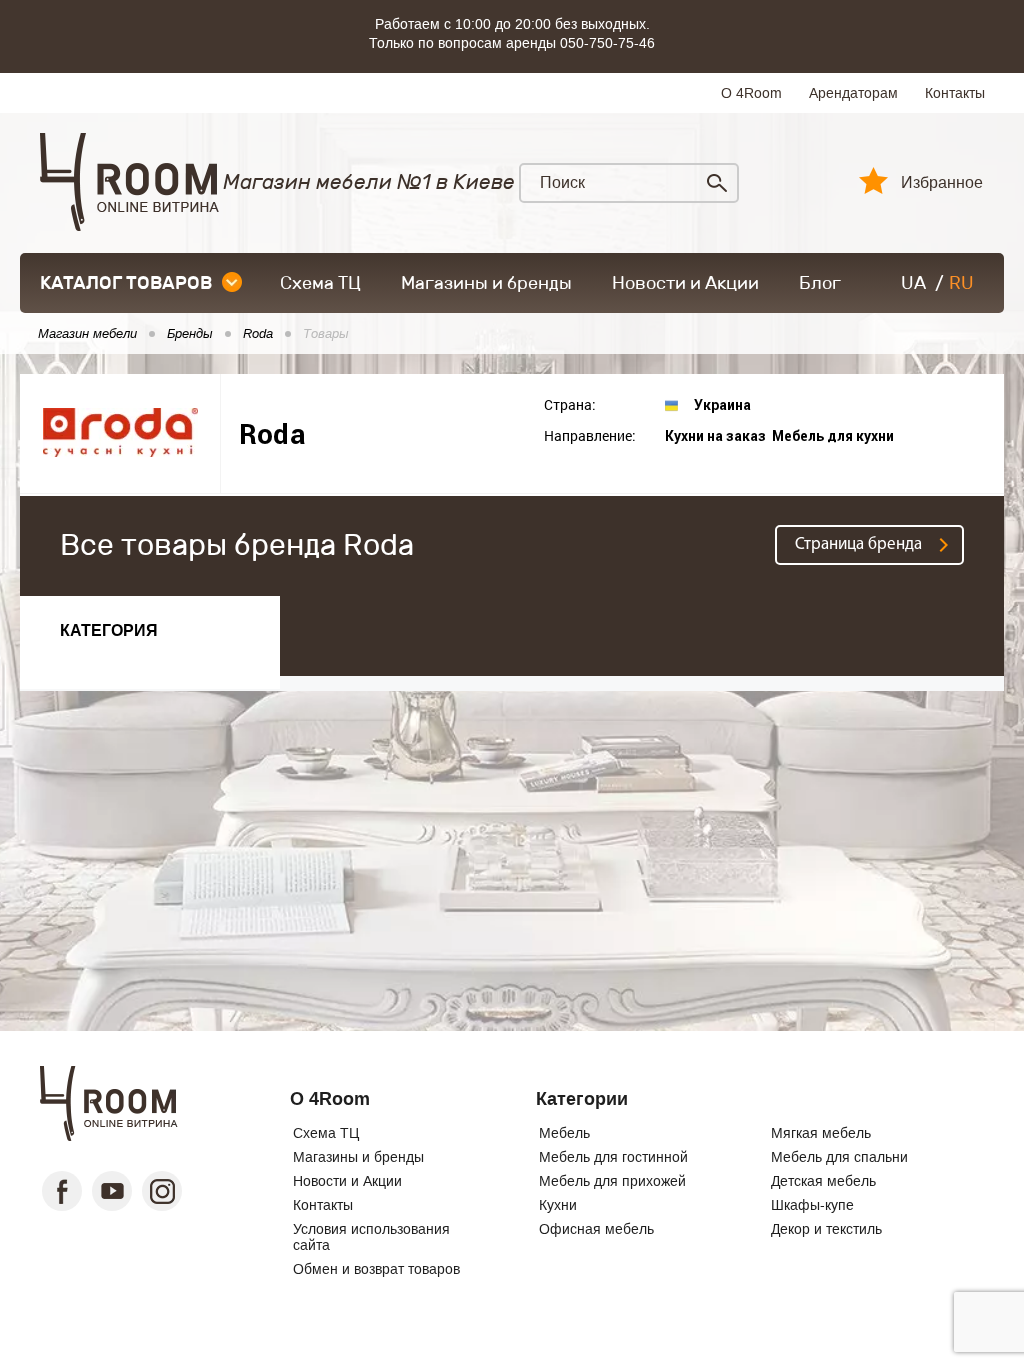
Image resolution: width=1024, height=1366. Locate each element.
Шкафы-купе (812, 1205)
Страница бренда (858, 544)
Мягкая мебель (821, 1133)
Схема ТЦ (320, 283)
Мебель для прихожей (612, 1181)
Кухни (558, 1205)
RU (961, 283)
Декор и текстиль (826, 1229)
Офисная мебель (596, 1229)
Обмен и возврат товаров (376, 1269)
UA (913, 283)
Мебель (564, 1133)
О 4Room (751, 93)
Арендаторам (853, 93)
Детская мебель (823, 1181)
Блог (820, 283)
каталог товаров (126, 283)
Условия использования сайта (371, 1237)
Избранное (942, 183)
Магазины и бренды (486, 283)
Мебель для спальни (839, 1157)
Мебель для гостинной (613, 1157)
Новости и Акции (685, 283)
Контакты (955, 93)
